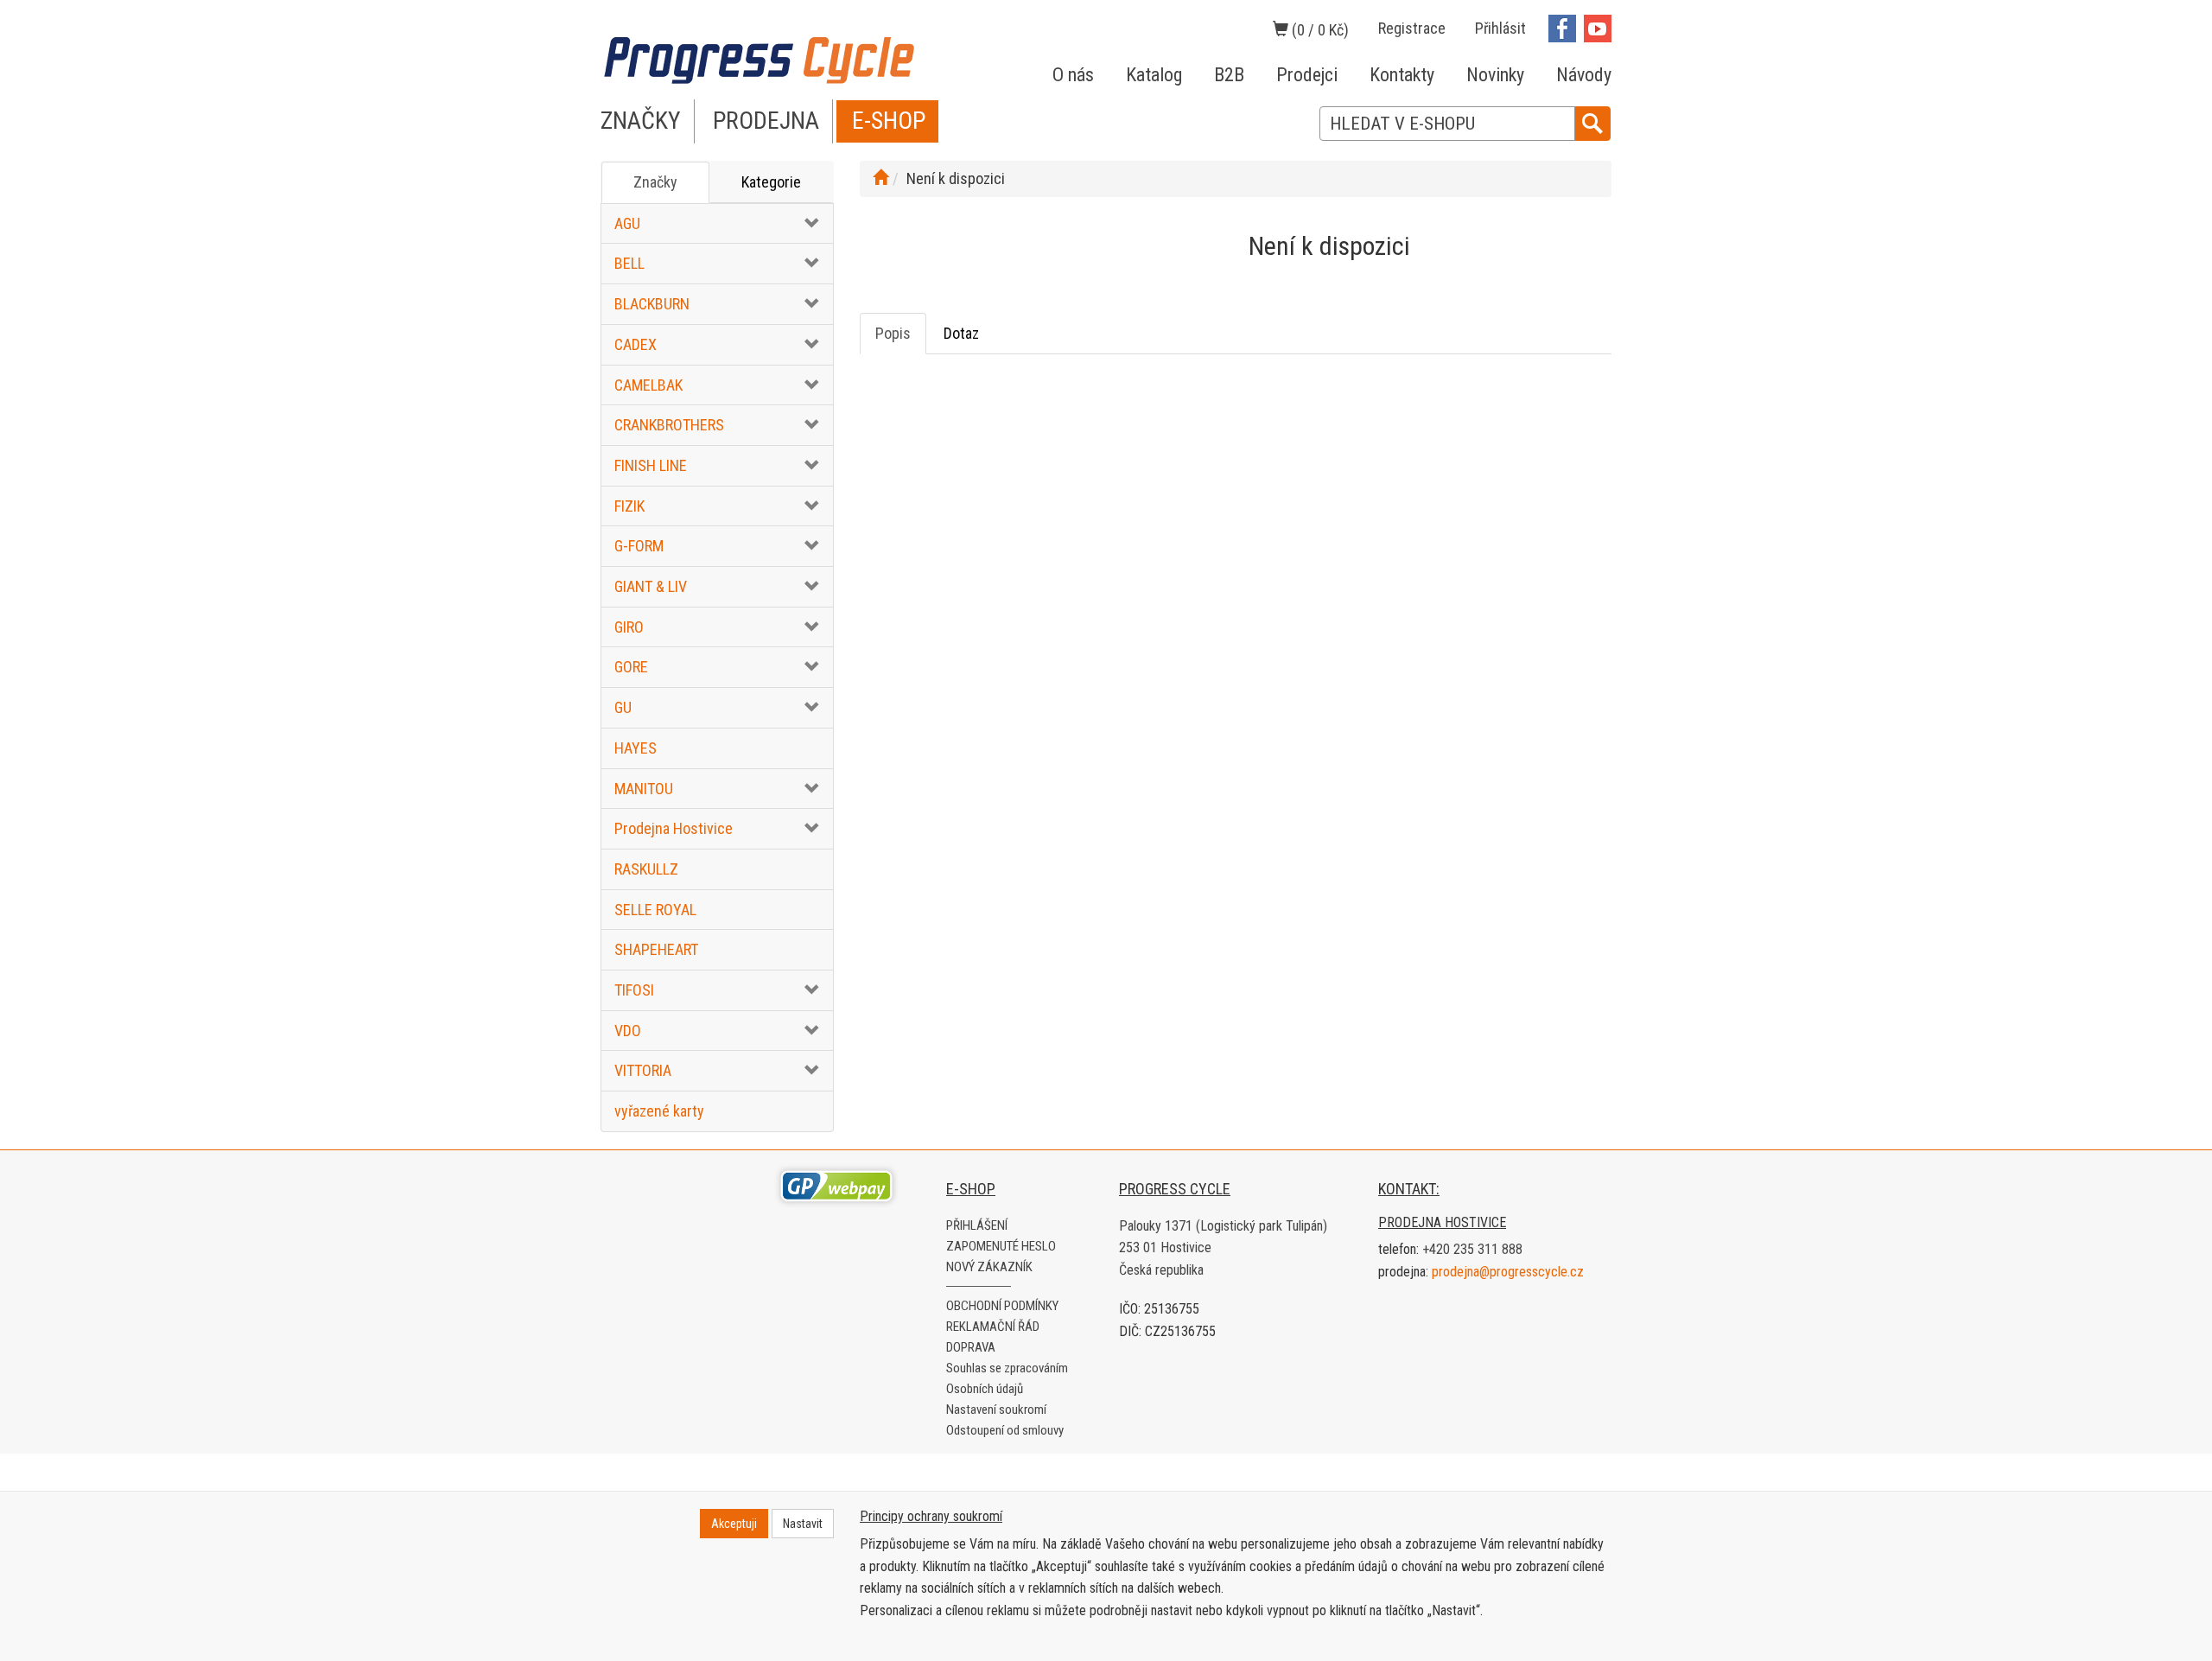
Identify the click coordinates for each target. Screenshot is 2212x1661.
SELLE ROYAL (655, 910)
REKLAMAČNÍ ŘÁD (993, 1327)
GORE (631, 667)
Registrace (1412, 28)
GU (623, 707)
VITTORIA (643, 1070)
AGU (627, 223)
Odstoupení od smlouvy (1005, 1430)
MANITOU (644, 789)
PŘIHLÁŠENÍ (977, 1225)
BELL (629, 263)
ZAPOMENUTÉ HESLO (1001, 1246)
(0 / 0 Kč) (1319, 30)
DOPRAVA (971, 1347)
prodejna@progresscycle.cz (1508, 1272)
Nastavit (803, 1524)
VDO (628, 1031)
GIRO (629, 627)
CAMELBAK (648, 385)
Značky (655, 182)
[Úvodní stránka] (880, 178)
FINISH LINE (651, 465)
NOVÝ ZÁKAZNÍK (989, 1267)
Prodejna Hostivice (674, 828)
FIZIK (629, 506)
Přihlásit (1500, 28)
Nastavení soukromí (996, 1410)
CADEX (636, 344)
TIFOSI (634, 990)
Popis (893, 333)
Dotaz (961, 333)
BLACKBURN (652, 304)
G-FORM (639, 546)
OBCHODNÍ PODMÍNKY (1002, 1306)
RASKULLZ (646, 869)
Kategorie (771, 182)
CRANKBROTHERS (669, 425)
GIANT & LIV (651, 586)
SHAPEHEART (656, 949)
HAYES (636, 748)
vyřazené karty (659, 1111)
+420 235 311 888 (1472, 1249)
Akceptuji (734, 1524)
